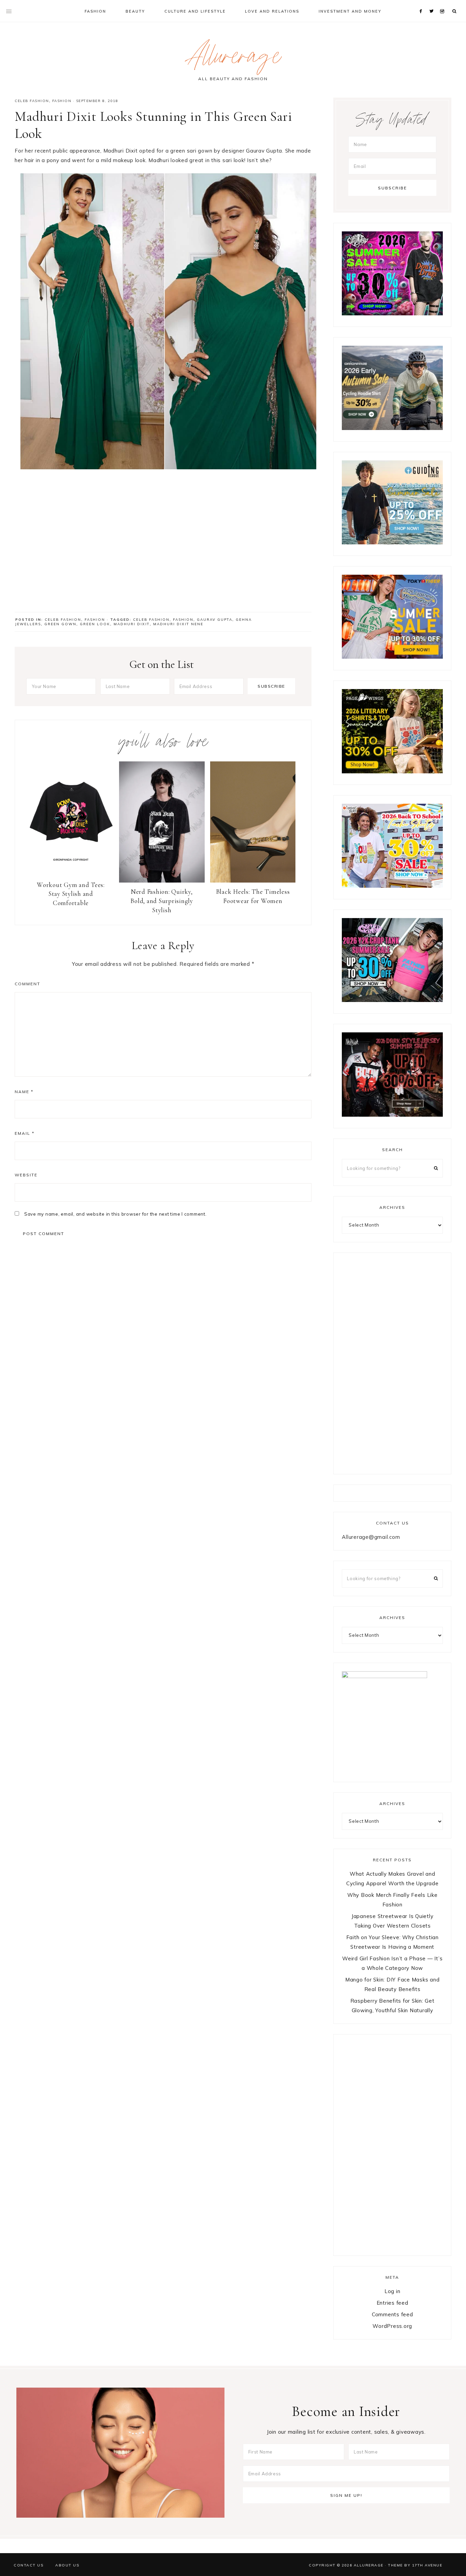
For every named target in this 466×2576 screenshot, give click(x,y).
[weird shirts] (392, 313)
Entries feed (392, 2303)
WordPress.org (392, 2326)
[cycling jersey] (392, 428)
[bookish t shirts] (392, 771)
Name (24, 1092)
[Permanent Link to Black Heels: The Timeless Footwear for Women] (253, 881)
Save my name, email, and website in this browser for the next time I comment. (115, 1214)
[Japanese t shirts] (392, 657)
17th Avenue (427, 2565)
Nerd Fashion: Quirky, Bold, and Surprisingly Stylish (162, 901)
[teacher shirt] (392, 886)
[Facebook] (422, 3)
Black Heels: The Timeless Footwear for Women (253, 896)
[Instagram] (443, 3)
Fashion (62, 101)
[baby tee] (392, 1000)
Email (25, 1133)
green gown (60, 624)
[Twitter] (433, 3)
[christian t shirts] (392, 542)
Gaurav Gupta (215, 620)
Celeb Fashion (32, 101)
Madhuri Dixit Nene (178, 624)
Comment (27, 984)
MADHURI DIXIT (132, 624)
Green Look (95, 624)
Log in (392, 2291)
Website (26, 1175)
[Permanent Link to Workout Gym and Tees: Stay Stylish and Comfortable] (71, 874)
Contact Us (28, 2565)
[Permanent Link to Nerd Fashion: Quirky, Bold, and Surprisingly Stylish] (162, 881)
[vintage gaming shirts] (392, 1115)
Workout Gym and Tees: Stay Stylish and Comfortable (71, 894)
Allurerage (233, 59)
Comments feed (392, 2314)
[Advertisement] (163, 547)
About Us (67, 2565)
